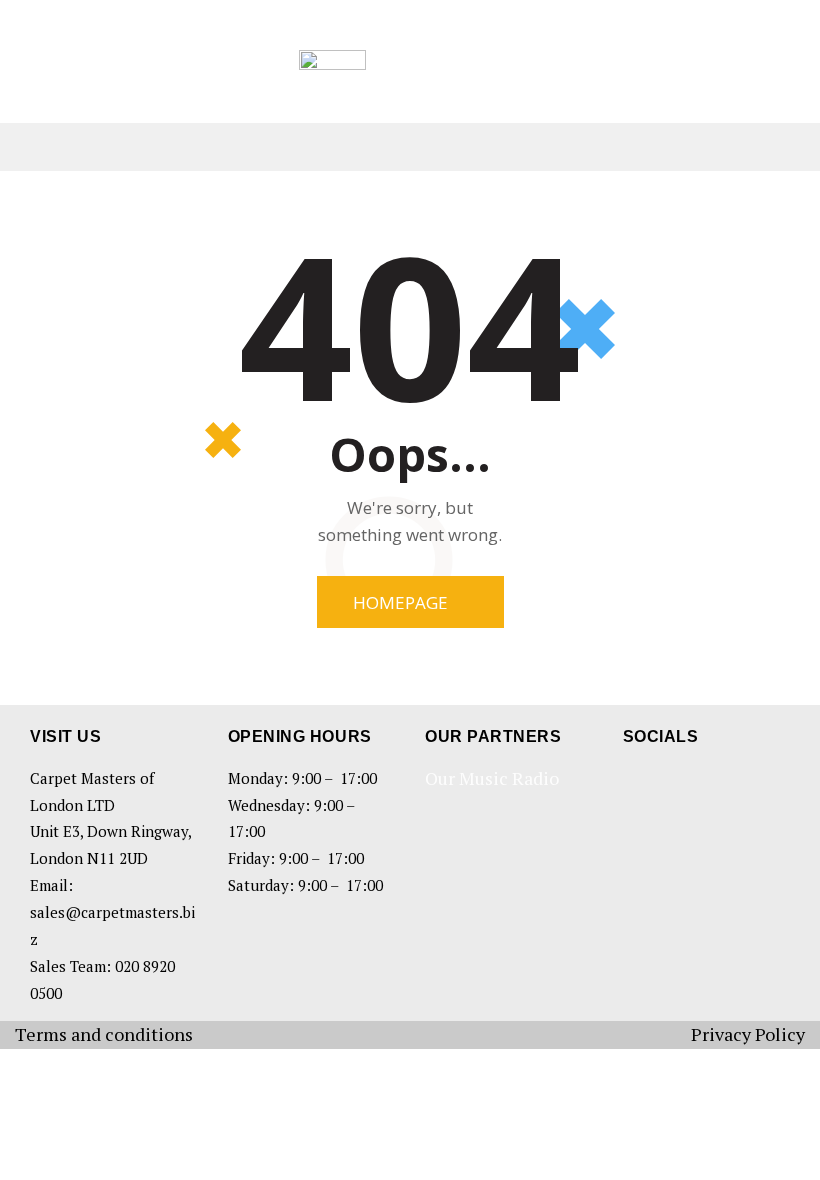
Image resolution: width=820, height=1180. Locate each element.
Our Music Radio (492, 778)
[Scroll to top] (779, 1139)
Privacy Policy (748, 1034)
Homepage (400, 602)
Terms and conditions (104, 1034)
